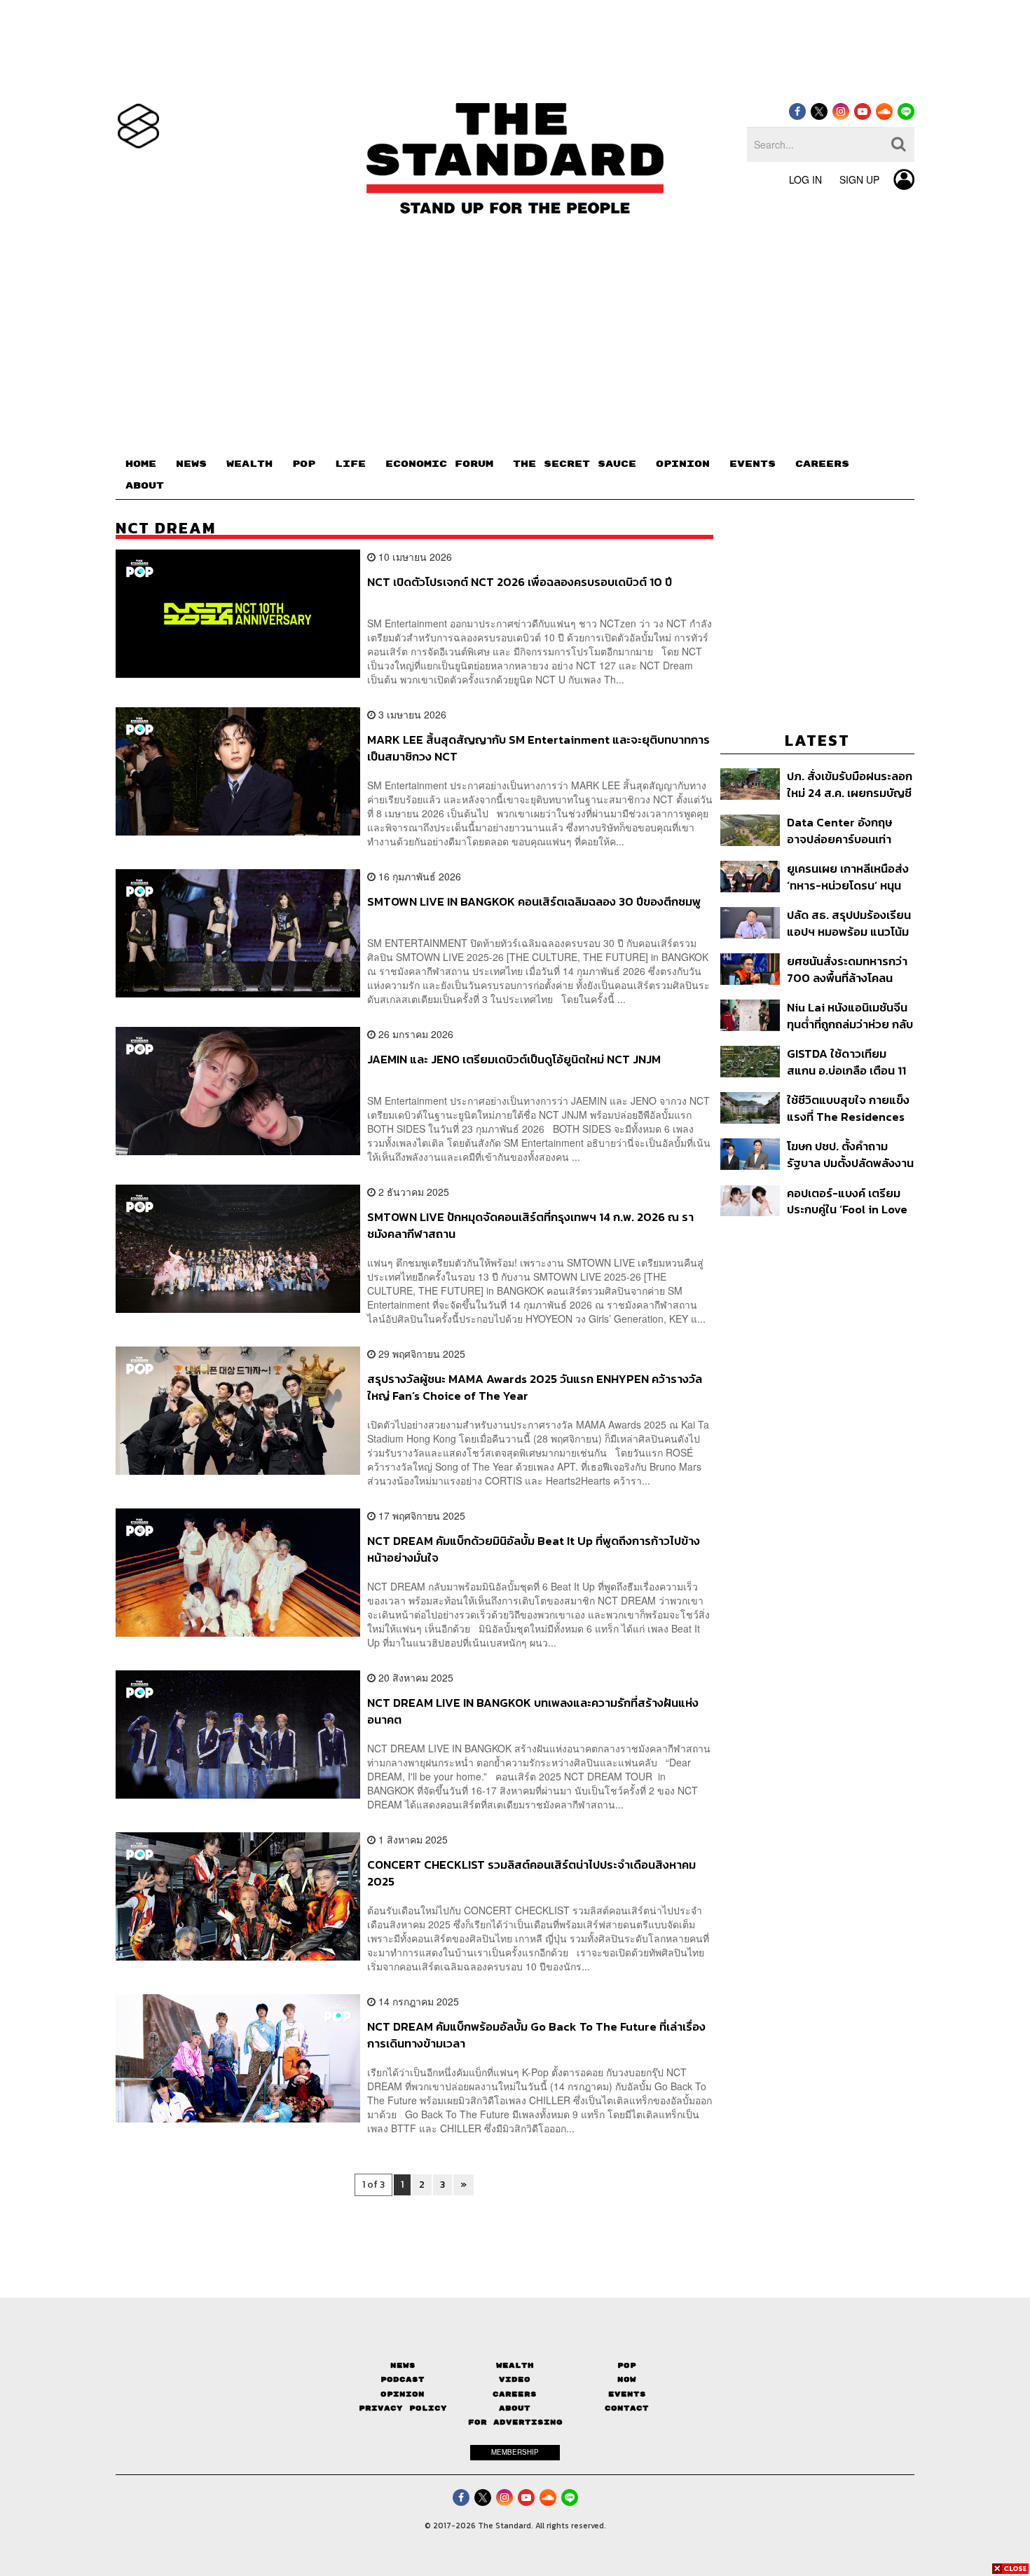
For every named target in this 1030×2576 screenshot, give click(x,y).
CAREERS (822, 464)
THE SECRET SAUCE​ (575, 464)
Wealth (515, 2365)
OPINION (683, 464)
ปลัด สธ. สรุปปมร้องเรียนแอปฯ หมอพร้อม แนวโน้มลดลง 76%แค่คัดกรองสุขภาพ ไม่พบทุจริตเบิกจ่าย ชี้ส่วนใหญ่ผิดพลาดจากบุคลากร (849, 923)
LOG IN (805, 179)
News (403, 2365)
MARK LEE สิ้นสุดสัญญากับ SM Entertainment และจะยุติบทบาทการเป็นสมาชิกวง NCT (538, 748)
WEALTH (249, 464)
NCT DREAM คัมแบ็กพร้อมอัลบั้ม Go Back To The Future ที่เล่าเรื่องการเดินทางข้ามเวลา (536, 2035)
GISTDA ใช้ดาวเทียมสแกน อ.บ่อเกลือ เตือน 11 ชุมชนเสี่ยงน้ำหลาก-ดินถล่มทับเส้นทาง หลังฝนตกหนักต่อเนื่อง (846, 1062)
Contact (627, 2408)
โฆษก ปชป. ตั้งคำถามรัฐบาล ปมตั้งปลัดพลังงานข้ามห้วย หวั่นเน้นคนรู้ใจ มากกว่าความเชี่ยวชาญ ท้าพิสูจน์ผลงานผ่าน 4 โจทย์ (850, 1154)
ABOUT (145, 486)
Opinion (403, 2394)
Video (515, 2379)
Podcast (403, 2379)
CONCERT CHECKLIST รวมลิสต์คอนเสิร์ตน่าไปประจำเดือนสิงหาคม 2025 (531, 1873)
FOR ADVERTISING (515, 2422)
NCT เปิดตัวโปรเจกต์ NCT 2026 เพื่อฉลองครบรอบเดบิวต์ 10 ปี (520, 582)
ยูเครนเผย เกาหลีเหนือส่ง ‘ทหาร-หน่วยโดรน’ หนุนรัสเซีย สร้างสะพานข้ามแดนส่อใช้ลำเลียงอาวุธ (848, 877)
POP (304, 464)
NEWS (191, 464)
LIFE (350, 464)
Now (627, 2379)
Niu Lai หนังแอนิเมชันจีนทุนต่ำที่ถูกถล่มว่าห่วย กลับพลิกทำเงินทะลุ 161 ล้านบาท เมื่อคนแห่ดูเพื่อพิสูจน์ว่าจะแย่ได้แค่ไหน (850, 1015)
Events (627, 2394)
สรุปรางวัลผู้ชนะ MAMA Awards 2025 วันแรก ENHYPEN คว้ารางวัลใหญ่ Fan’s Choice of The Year (535, 1387)
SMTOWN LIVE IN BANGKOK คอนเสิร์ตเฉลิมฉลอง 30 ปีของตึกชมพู (534, 902)
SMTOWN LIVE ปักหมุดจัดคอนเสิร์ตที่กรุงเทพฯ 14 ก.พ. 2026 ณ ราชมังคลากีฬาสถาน (530, 1225)
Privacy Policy (403, 2408)
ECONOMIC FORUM (439, 464)
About (515, 2408)
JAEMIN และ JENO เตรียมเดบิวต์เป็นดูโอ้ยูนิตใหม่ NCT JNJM (514, 1060)
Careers (515, 2394)
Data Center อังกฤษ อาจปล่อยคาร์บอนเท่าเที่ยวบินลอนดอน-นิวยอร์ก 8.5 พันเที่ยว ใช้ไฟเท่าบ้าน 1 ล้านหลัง (846, 830)
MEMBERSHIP (515, 2452)
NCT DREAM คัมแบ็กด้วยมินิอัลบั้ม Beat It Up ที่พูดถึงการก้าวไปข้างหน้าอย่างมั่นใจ (534, 1549)
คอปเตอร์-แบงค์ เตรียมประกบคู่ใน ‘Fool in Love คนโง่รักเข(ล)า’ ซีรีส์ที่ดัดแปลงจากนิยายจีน (847, 1201)
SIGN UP (859, 179)
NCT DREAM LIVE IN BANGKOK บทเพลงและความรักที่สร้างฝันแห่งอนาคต (533, 1711)
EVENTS (753, 464)
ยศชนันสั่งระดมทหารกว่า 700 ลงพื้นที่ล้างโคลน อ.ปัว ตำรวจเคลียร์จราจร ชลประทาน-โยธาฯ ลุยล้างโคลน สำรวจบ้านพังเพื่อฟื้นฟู (849, 969)
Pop (627, 2365)
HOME (141, 464)
